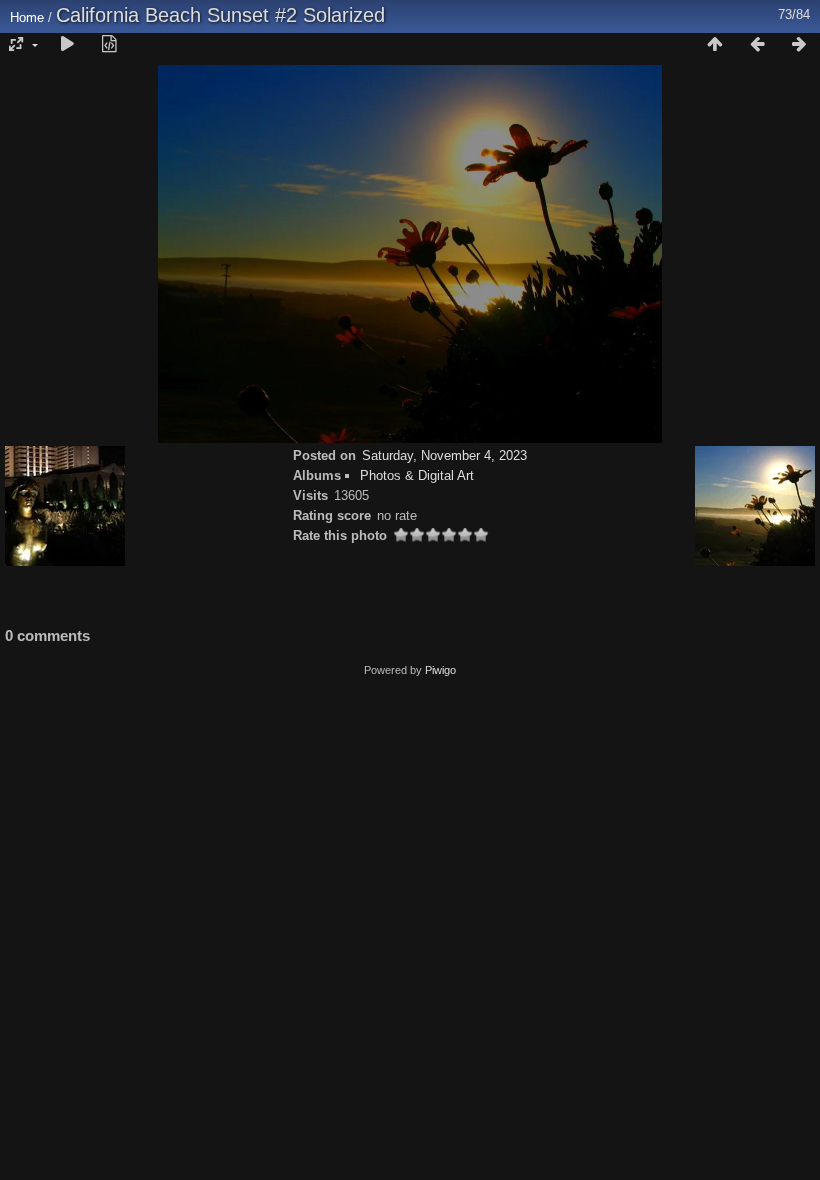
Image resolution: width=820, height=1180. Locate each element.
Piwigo (440, 670)
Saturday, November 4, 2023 (444, 455)
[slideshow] (67, 45)
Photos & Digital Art (417, 475)
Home (27, 17)
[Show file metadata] (109, 45)
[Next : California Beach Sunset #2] (799, 45)
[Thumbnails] (715, 45)
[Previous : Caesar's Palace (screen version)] (757, 45)
